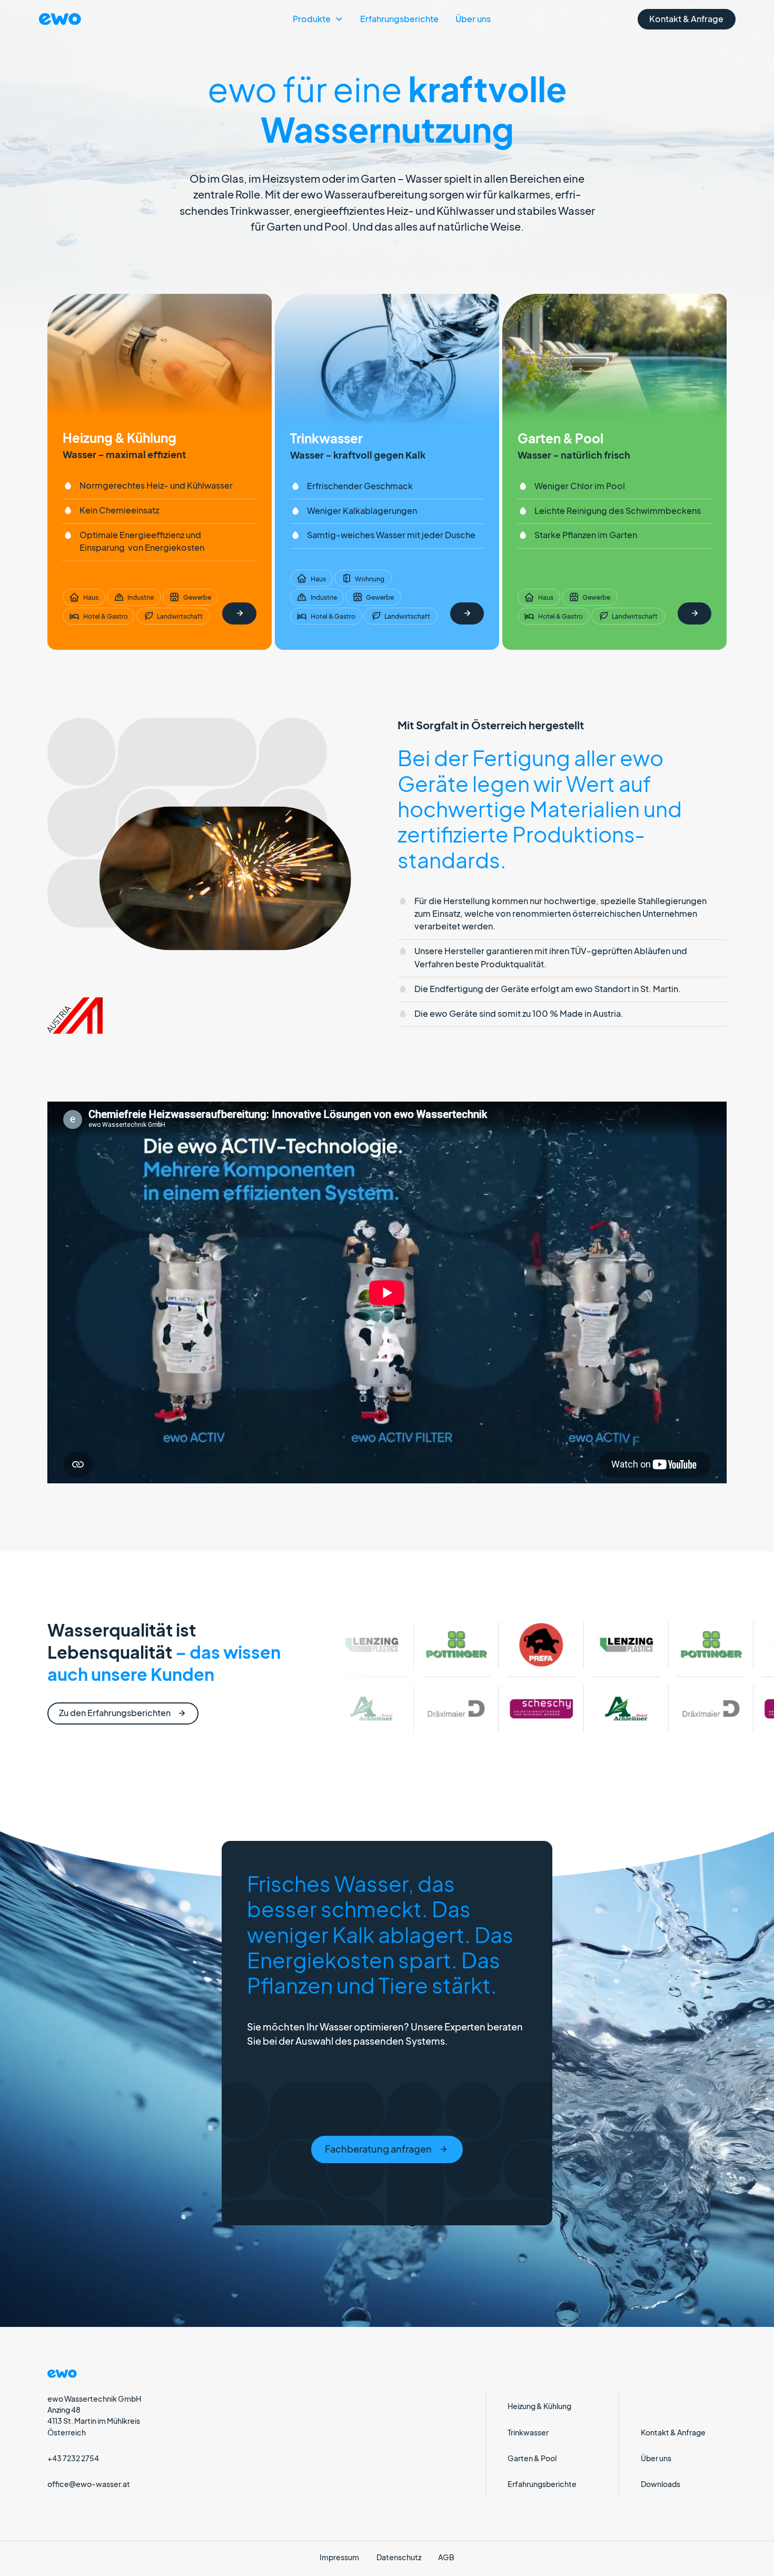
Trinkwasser (528, 2432)
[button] (318, 19)
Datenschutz (399, 2557)
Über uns (473, 19)
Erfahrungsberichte (399, 19)
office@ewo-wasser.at (89, 2484)
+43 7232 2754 (73, 2458)
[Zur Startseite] (86, 19)
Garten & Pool (532, 2458)
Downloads (661, 2484)
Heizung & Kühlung (539, 2406)
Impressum (339, 2557)
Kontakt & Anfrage (673, 2432)
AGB (446, 2557)
